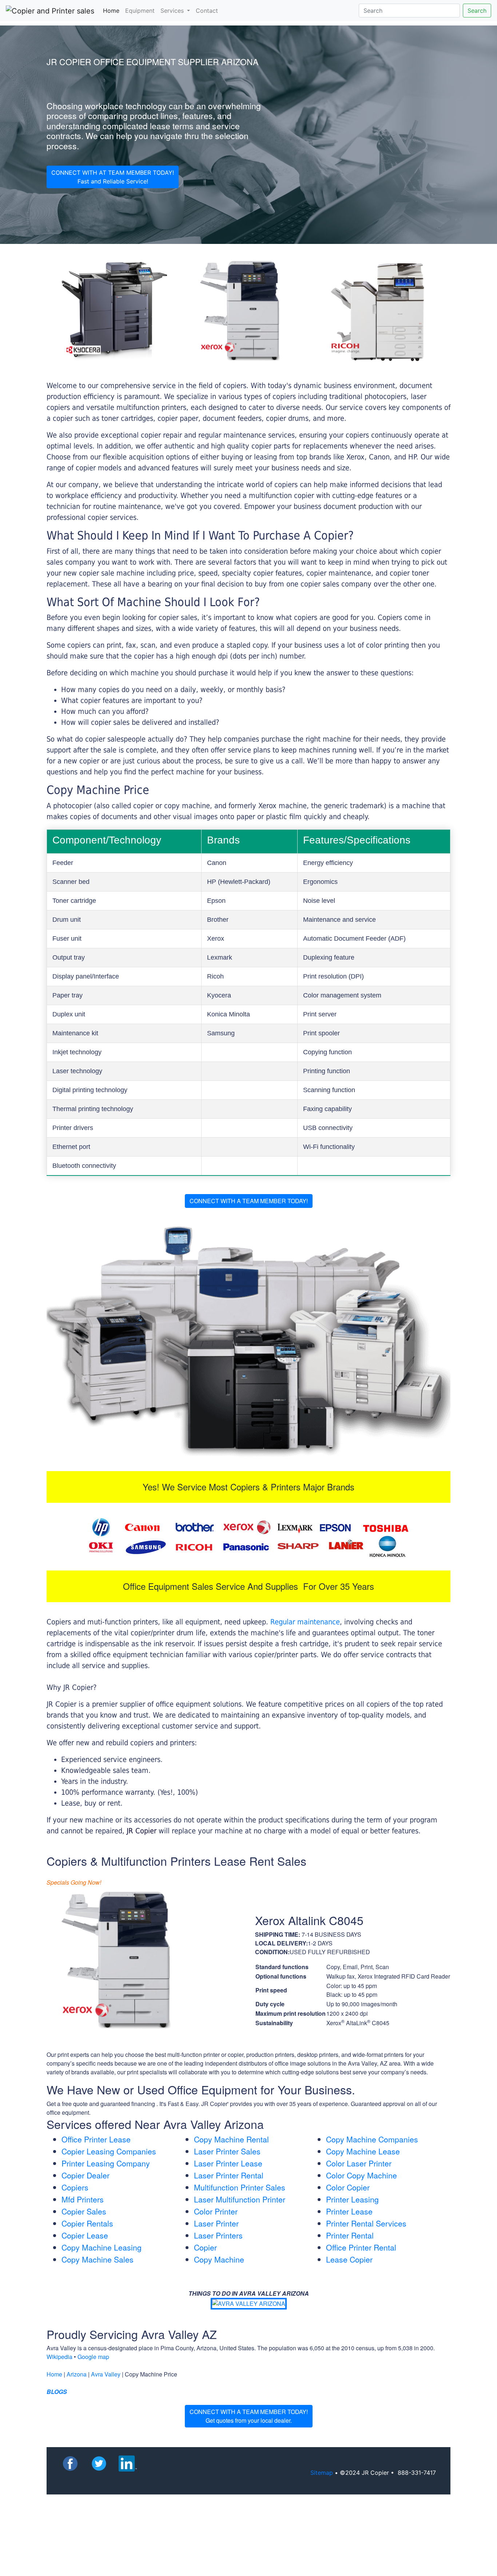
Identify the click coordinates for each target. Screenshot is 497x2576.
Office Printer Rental (361, 2247)
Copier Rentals (87, 2223)
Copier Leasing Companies (109, 2151)
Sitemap (322, 2473)
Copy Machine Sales (98, 2259)
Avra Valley (106, 2374)
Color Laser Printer (359, 2163)
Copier (205, 2247)
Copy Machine (219, 2259)
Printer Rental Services (366, 2223)
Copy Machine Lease (363, 2151)
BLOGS (57, 2392)
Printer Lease (349, 2211)
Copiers (75, 2187)
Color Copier (348, 2187)
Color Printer (216, 2211)
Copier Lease (85, 2235)
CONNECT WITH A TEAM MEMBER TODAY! (249, 1201)
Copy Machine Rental (231, 2139)
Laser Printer (216, 2223)
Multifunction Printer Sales (240, 2187)
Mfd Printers (83, 2199)
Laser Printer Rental (229, 2175)
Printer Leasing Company (106, 2163)
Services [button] (173, 11)
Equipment (140, 11)
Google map (93, 2357)
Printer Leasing (352, 2199)
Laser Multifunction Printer (240, 2199)
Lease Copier (349, 2259)
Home (113, 10)
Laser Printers (218, 2235)
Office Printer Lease (96, 2139)
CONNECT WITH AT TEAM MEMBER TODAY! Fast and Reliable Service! (113, 177)
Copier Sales (84, 2211)
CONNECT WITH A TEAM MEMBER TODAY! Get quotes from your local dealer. (249, 2416)
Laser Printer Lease (228, 2163)
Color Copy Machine (361, 2175)
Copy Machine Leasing (102, 2247)
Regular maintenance (305, 1622)
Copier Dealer (86, 2175)
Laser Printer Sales (227, 2151)
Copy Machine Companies (372, 2139)
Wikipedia (59, 2357)
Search (477, 11)
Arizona (77, 2374)
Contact (207, 11)
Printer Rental (350, 2235)
